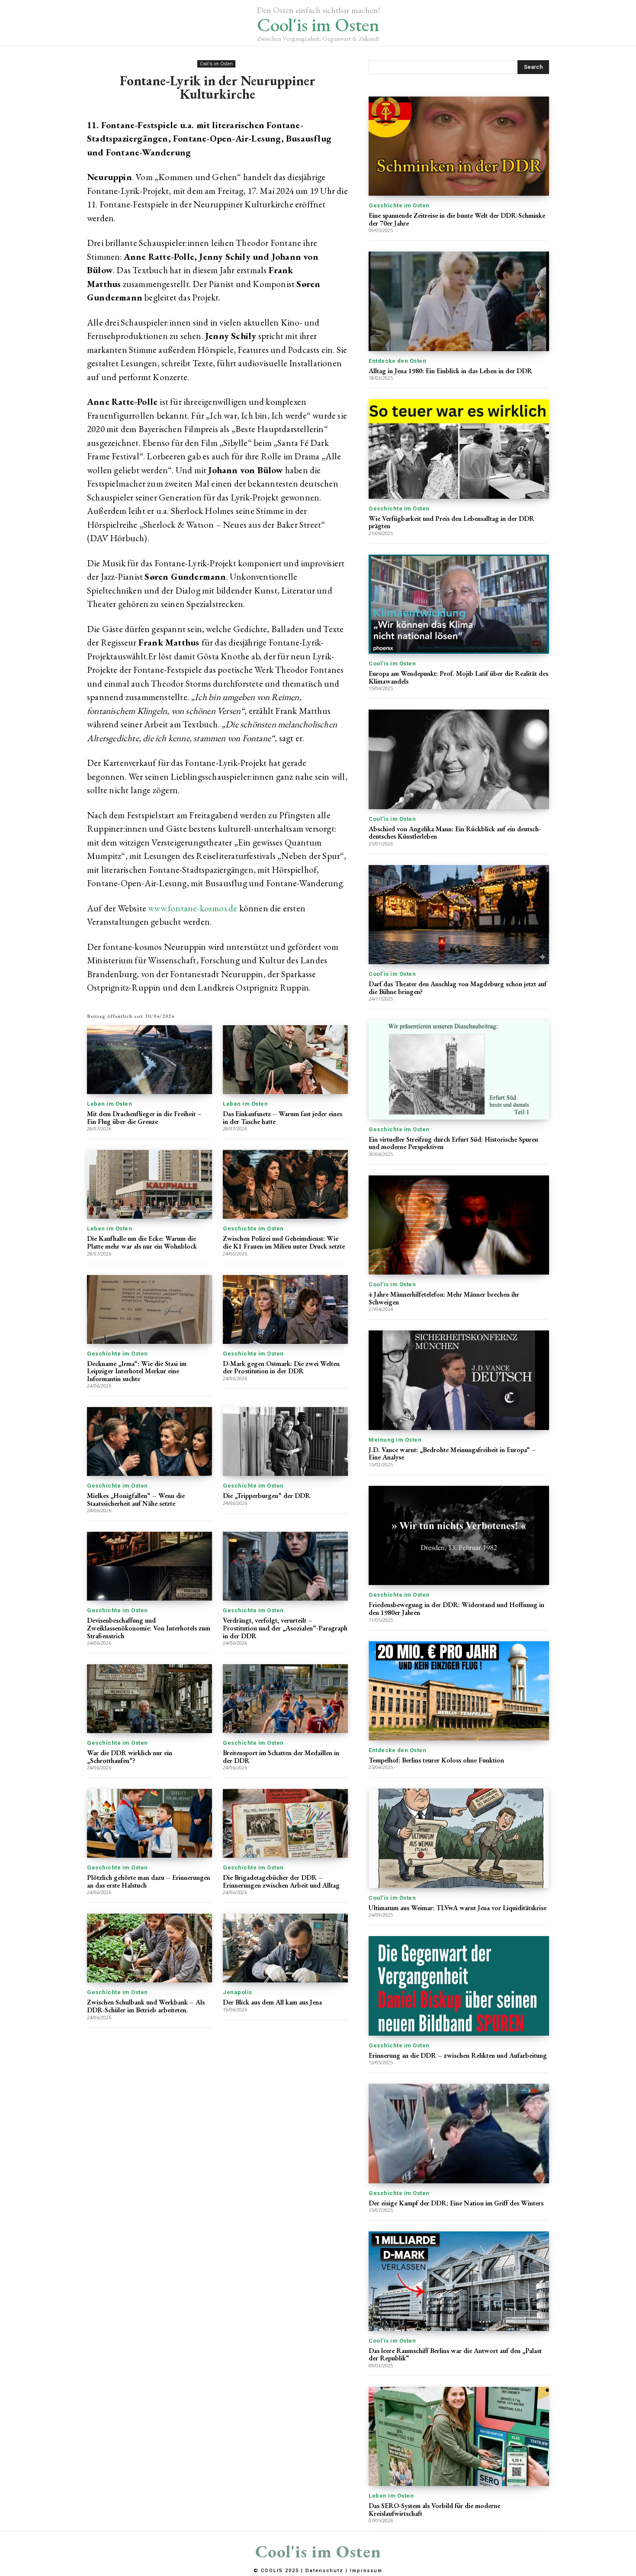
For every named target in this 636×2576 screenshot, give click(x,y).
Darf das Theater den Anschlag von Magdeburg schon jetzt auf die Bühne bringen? (458, 988)
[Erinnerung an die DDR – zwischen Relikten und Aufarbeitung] (459, 1986)
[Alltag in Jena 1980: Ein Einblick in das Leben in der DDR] (459, 301)
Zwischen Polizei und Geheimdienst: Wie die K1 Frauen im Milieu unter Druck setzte (284, 1242)
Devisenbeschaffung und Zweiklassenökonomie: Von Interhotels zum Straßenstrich (149, 1628)
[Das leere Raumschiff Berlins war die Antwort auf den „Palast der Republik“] (459, 2281)
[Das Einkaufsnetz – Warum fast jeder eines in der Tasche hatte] (285, 1060)
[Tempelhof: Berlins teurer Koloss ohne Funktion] (459, 1691)
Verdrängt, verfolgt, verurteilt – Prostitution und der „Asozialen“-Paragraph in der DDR (285, 1628)
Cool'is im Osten (216, 64)
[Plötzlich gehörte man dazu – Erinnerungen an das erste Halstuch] (149, 1823)
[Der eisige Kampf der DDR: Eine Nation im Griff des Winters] (459, 2133)
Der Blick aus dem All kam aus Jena (272, 2002)
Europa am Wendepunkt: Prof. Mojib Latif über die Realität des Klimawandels (458, 677)
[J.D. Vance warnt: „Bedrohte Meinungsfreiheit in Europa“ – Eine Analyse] (459, 1380)
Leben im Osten (109, 1104)
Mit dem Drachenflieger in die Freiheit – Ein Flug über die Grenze (144, 1118)
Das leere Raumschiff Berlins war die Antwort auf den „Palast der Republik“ (455, 2355)
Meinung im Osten (395, 1440)
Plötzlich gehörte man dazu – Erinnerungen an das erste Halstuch (149, 1881)
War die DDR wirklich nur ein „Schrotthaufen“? (130, 1757)
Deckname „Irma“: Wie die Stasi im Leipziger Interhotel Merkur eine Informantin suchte (137, 1371)
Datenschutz (324, 2571)
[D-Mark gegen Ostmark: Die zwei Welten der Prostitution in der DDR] (285, 1309)
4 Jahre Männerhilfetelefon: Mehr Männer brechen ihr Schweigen (444, 1298)
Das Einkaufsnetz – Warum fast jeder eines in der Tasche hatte (283, 1118)
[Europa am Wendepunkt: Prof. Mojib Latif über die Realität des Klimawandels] (459, 604)
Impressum (366, 2571)
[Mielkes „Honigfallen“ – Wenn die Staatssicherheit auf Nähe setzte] (149, 1441)
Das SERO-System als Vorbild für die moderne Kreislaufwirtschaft (434, 2510)
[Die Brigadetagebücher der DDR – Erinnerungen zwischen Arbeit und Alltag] (285, 1823)
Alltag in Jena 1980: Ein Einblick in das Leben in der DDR (450, 371)
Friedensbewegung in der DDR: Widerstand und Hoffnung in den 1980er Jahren (456, 1609)
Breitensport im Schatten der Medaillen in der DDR (281, 1757)
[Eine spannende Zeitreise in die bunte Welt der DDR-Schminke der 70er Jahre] (459, 146)
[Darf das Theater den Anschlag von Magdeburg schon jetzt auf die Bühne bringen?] (459, 915)
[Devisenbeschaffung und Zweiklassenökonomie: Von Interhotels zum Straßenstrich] (149, 1566)
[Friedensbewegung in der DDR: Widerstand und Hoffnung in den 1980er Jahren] (459, 1535)
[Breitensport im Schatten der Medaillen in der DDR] (285, 1699)
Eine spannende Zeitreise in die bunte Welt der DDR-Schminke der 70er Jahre (457, 219)
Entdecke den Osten (397, 361)
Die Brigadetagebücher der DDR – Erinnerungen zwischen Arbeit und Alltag (281, 1881)
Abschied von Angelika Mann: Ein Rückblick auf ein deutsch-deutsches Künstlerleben (455, 833)
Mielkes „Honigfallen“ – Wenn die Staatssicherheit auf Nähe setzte (136, 1499)
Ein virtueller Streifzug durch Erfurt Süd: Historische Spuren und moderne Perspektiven (453, 1143)
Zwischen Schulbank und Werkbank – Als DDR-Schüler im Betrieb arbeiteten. (146, 2006)
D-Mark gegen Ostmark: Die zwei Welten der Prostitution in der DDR (281, 1367)
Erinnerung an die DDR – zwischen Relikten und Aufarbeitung (458, 2055)
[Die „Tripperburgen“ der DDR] (285, 1441)
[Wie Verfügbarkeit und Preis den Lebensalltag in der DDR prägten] (459, 449)
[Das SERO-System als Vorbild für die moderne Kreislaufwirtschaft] (459, 2436)
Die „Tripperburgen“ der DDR (267, 1496)
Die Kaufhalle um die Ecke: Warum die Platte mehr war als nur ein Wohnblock (142, 1242)
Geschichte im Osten (253, 1228)
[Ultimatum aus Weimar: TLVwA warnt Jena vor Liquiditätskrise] (459, 1838)
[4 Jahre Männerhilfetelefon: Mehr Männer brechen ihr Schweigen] (459, 1225)
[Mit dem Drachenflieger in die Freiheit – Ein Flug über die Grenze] (149, 1060)
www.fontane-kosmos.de (193, 908)
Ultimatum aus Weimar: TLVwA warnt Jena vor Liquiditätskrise (458, 1908)
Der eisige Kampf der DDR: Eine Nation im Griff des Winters (456, 2203)
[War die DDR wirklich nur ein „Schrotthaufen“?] (149, 1699)
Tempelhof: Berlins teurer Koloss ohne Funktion (436, 1760)
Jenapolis (238, 1992)
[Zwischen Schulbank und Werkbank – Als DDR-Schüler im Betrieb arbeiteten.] (149, 1948)
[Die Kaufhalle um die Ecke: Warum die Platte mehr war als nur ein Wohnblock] (149, 1184)
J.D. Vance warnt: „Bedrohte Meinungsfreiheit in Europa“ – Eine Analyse (452, 1454)
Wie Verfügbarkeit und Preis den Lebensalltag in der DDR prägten (451, 522)
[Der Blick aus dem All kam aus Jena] (285, 1948)
